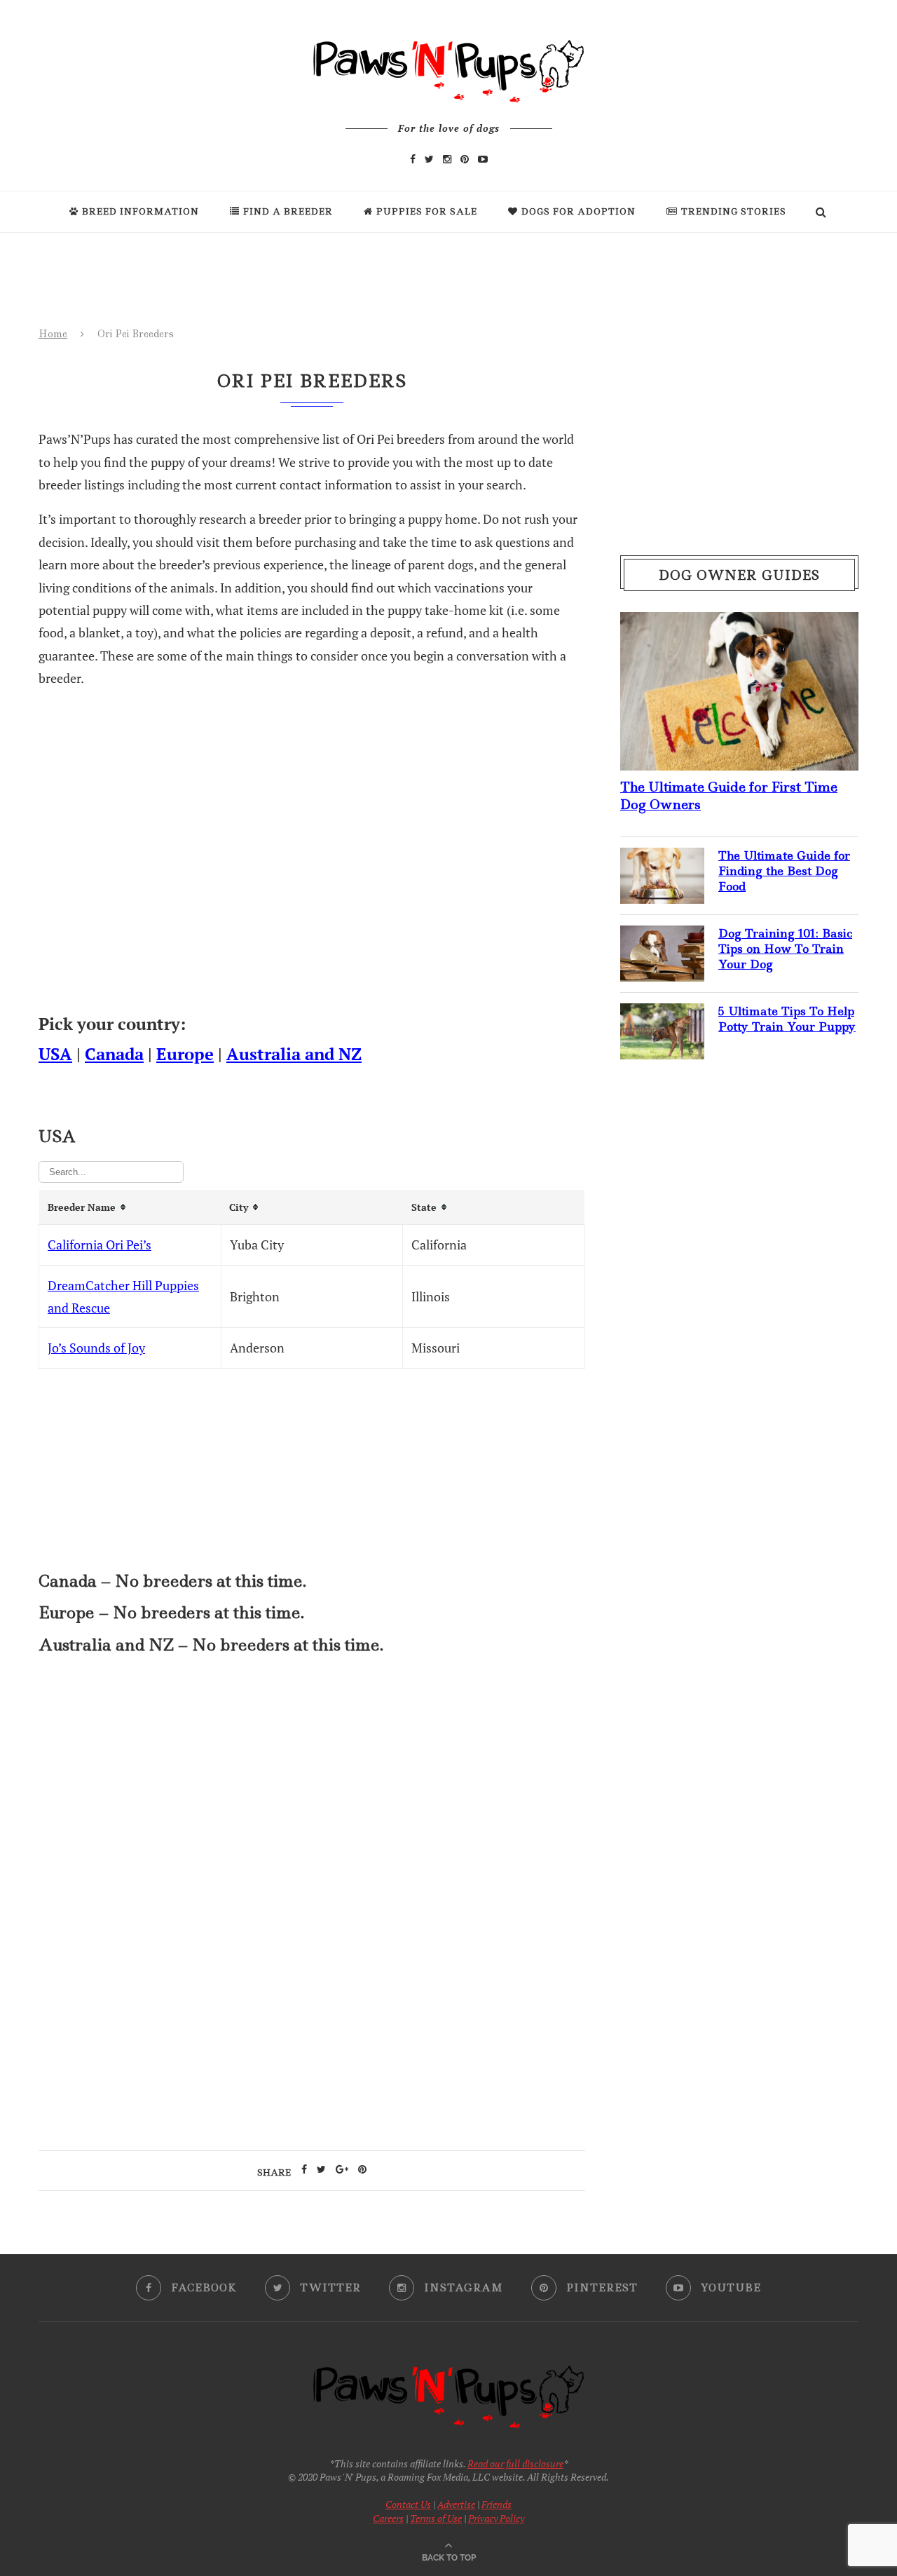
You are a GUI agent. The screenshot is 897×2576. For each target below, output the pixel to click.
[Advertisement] (312, 1789)
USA (55, 1054)
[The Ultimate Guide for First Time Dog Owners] (739, 623)
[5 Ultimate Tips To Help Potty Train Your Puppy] (662, 1015)
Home (53, 334)
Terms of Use (436, 2518)
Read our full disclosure (515, 2463)
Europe (185, 1054)
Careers (388, 2518)
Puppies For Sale (427, 211)
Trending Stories (734, 211)
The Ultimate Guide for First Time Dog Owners (729, 796)
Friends (497, 2504)
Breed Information (141, 211)
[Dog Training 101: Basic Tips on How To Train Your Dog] (662, 937)
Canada (114, 1054)
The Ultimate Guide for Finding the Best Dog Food (784, 871)
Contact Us (408, 2504)
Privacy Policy (496, 2518)
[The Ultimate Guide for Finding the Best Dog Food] (662, 859)
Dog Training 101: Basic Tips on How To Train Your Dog (785, 949)
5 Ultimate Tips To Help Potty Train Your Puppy (787, 1019)
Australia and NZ (294, 1054)
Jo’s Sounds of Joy (96, 1348)
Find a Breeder (288, 211)
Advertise (456, 2504)
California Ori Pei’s (100, 1245)
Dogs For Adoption (578, 211)
